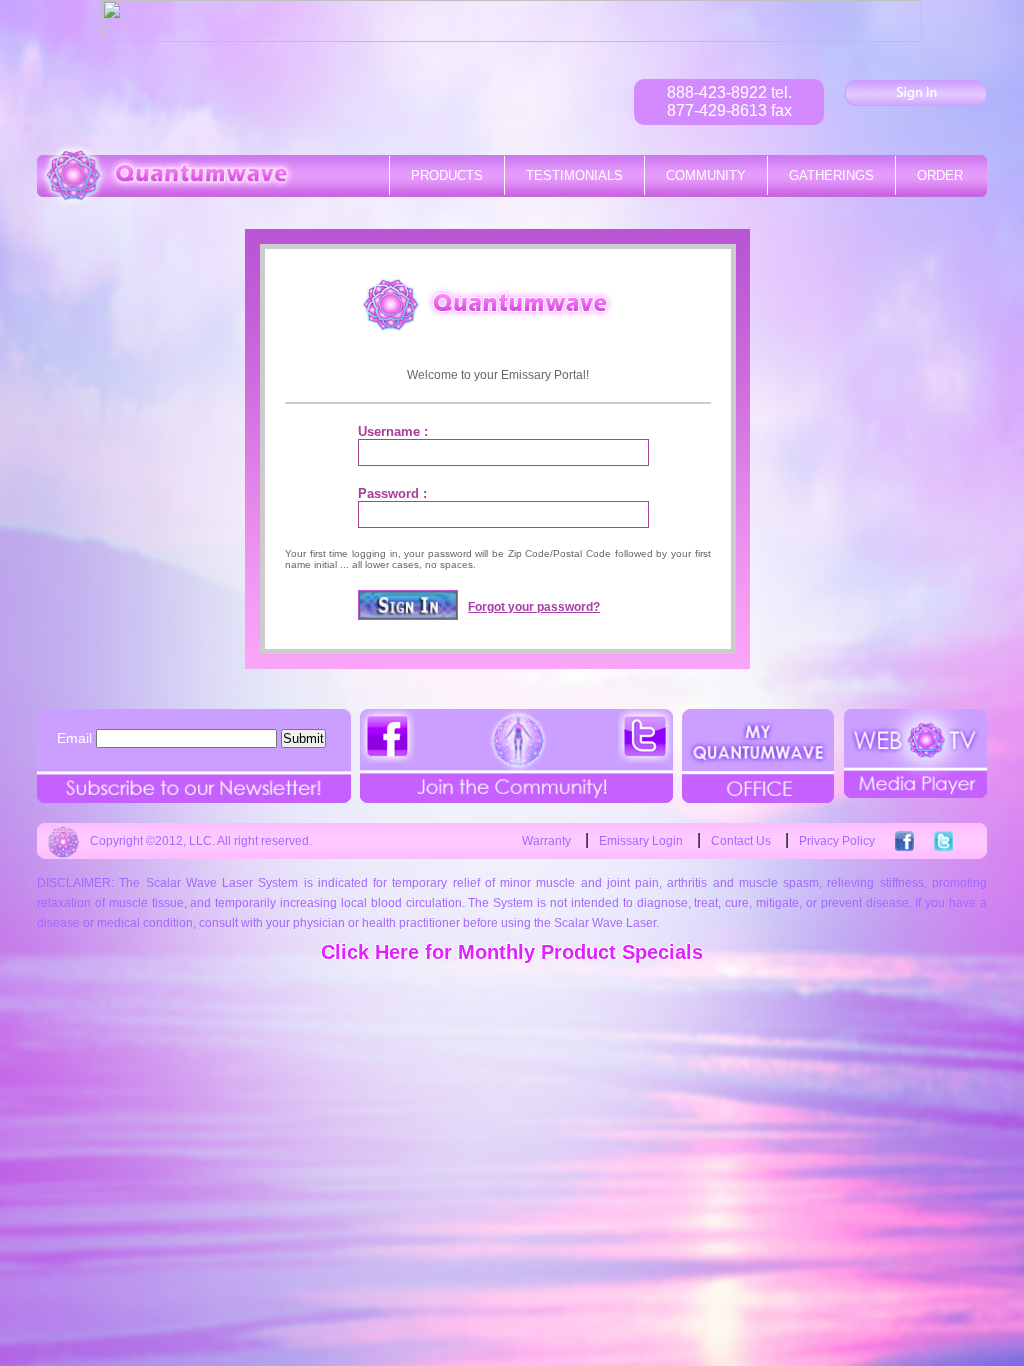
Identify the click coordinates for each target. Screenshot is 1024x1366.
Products (447, 175)
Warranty (546, 841)
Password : (392, 493)
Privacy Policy (837, 841)
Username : (393, 431)
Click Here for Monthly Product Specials (512, 952)
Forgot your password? (534, 607)
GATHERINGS (831, 175)
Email (74, 738)
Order (940, 175)
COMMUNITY (706, 175)
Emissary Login (641, 841)
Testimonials (574, 175)
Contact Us (741, 841)
